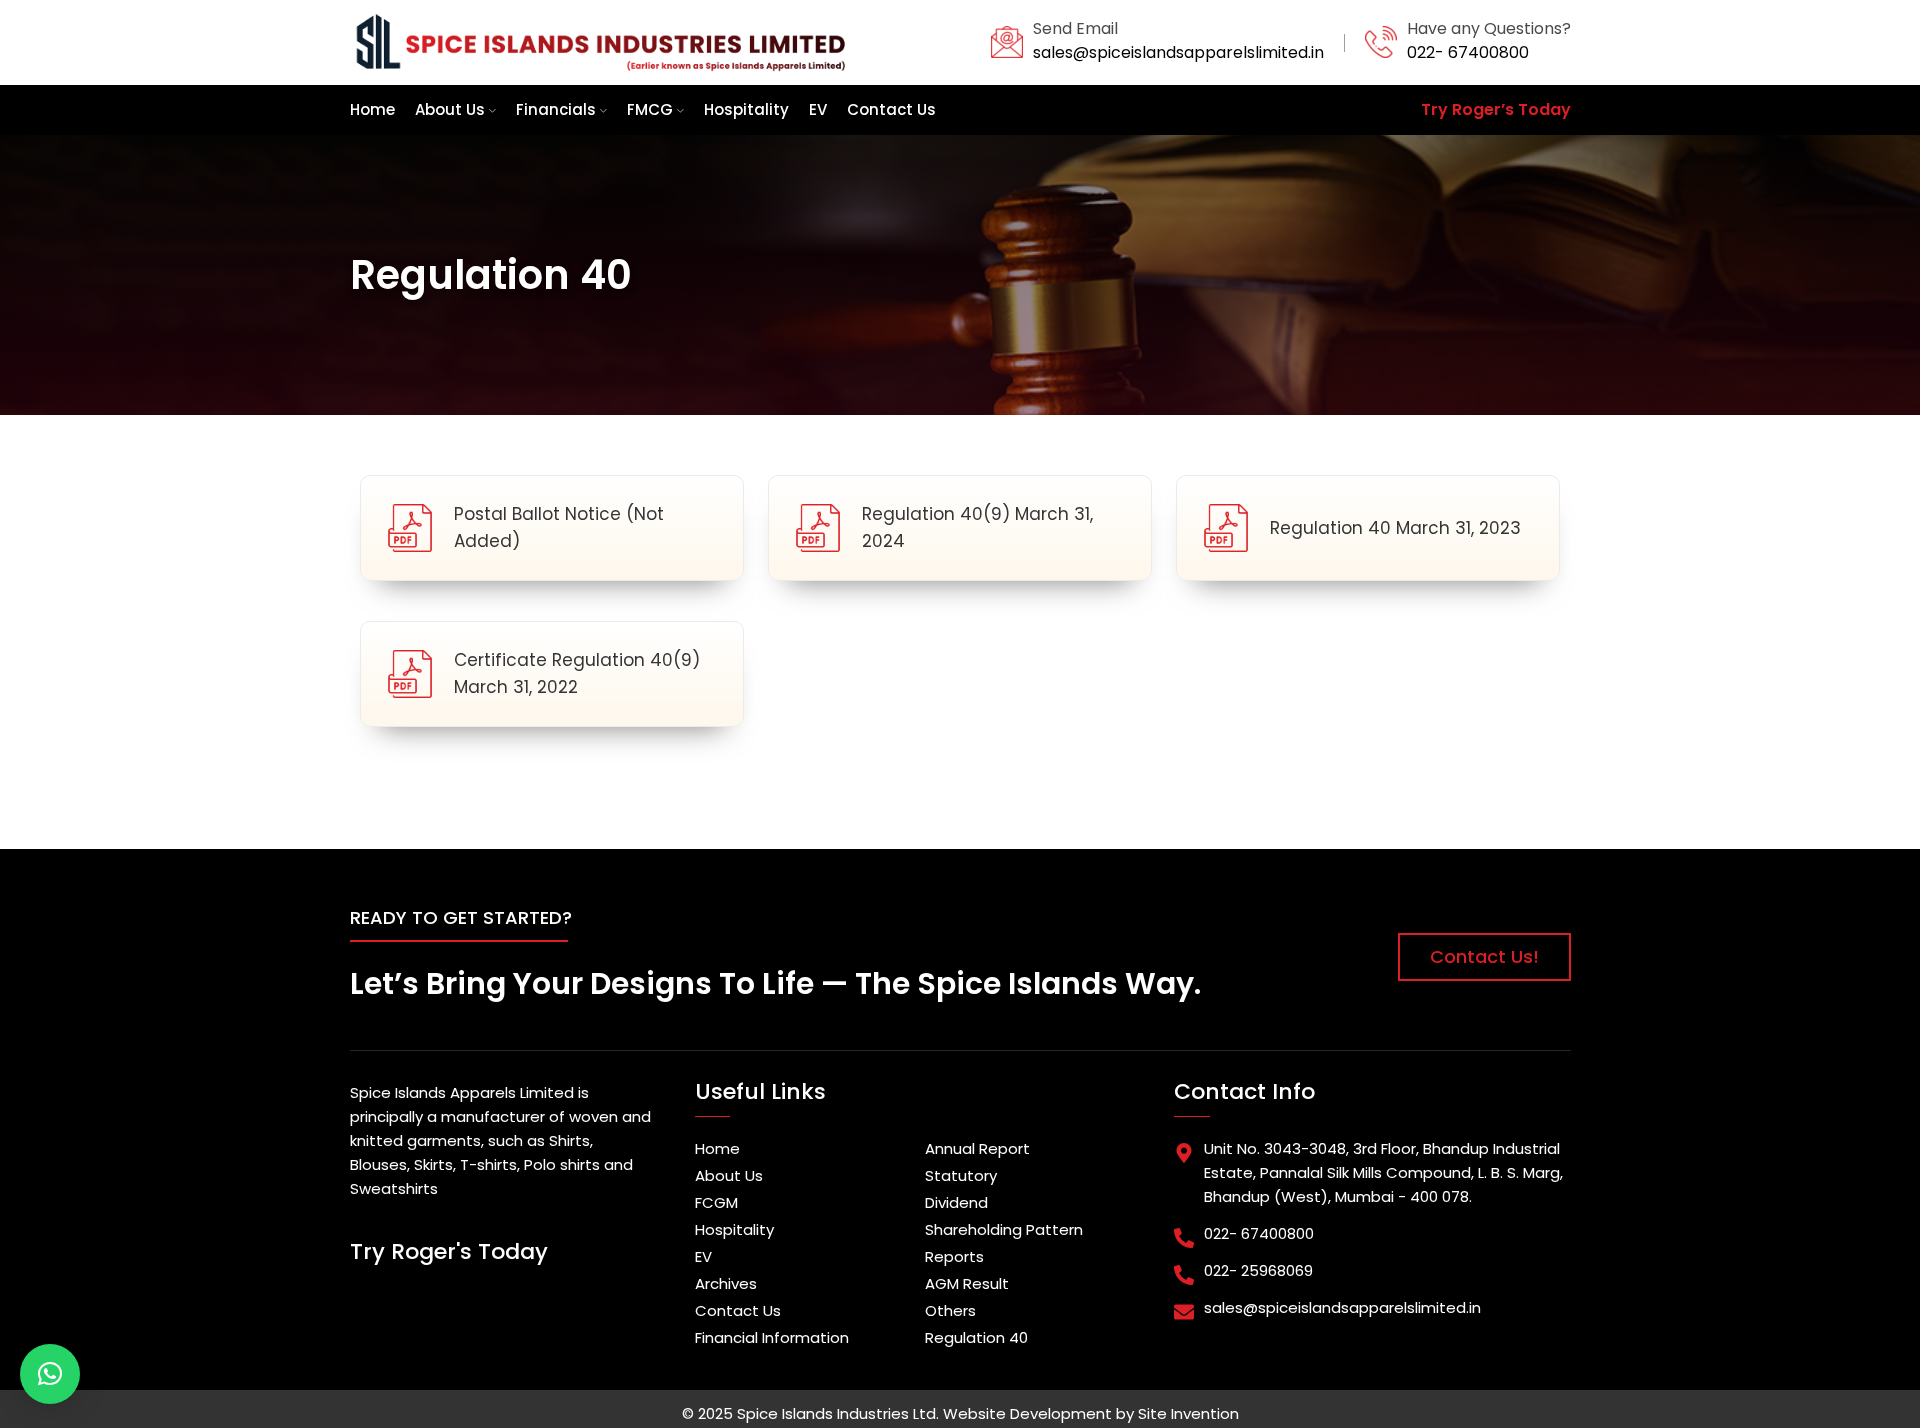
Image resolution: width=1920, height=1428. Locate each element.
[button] (50, 1374)
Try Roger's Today (449, 1251)
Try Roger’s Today (1496, 109)
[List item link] (800, 1149)
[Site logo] (600, 41)
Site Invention (1188, 1413)
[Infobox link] (1157, 42)
